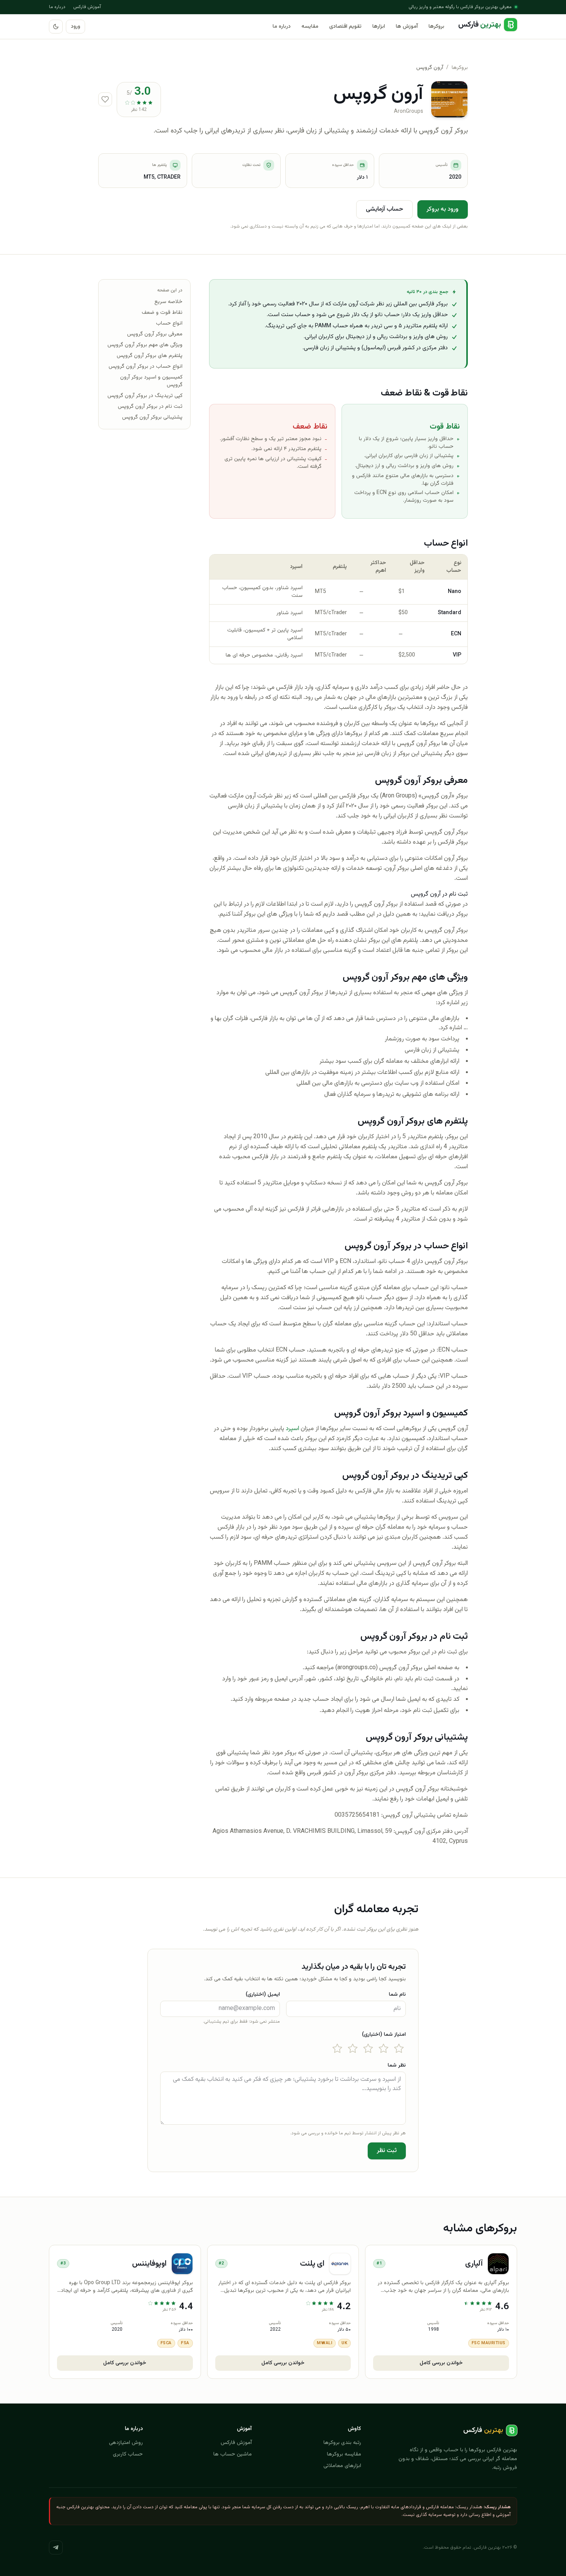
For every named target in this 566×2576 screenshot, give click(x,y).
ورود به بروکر (443, 209)
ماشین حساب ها (233, 2454)
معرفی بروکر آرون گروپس (155, 334)
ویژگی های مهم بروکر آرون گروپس (145, 345)
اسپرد (292, 1429)
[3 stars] (368, 2048)
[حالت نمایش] (56, 27)
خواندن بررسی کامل (441, 2363)
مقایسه (310, 27)
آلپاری (474, 2264)
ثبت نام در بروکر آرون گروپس (150, 407)
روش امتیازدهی (126, 2443)
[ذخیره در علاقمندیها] (105, 99)
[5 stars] (337, 2048)
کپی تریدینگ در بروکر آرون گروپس (145, 396)
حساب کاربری (128, 2454)
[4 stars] (353, 2048)
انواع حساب (169, 323)
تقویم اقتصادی (345, 27)
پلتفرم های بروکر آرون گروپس (150, 356)
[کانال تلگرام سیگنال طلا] (56, 2548)
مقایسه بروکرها (344, 2454)
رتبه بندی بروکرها (342, 2443)
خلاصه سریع (168, 302)
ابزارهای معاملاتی (342, 2466)
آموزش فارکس (87, 7)
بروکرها (436, 27)
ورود (75, 27)
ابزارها (379, 27)
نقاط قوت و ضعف (162, 313)
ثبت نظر (387, 2151)
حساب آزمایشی (384, 209)
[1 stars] (399, 2048)
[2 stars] (383, 2048)
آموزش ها (407, 27)
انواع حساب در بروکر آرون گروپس (146, 367)
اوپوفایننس (149, 2264)
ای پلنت (312, 2264)
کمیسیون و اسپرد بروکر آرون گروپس (151, 381)
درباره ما (57, 7)
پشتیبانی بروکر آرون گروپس (152, 417)
